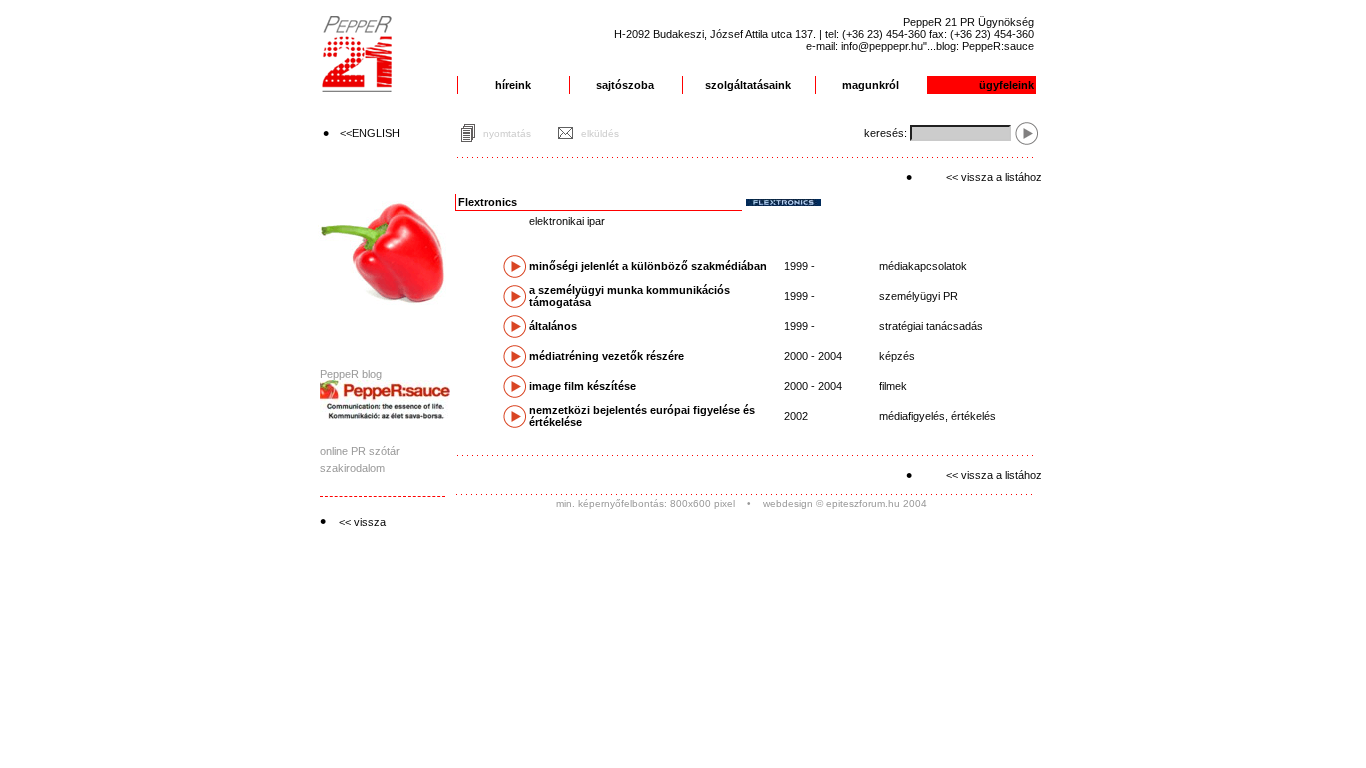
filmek (893, 386)
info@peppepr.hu (882, 46)
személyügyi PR (918, 296)
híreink (513, 85)
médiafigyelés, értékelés (937, 416)
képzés (897, 356)
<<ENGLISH (370, 133)
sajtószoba (625, 85)
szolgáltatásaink (748, 85)
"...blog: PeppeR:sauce (978, 46)
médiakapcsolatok (923, 266)
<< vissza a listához (994, 177)
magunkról (870, 85)
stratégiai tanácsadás (931, 326)
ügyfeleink (1006, 85)
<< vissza (362, 522)
